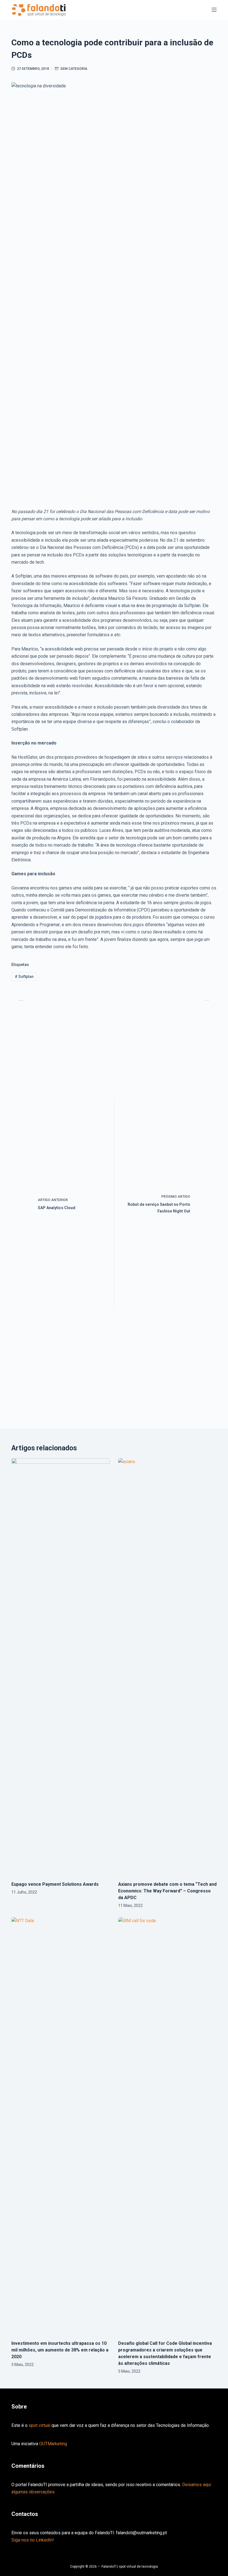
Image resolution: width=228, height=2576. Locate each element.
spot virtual (39, 2425)
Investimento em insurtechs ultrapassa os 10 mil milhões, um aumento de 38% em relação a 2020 (60, 2350)
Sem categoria (74, 69)
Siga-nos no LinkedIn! (33, 2540)
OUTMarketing (53, 2444)
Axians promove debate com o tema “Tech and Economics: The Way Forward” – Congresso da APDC (167, 1891)
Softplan (24, 977)
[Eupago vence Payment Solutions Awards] (61, 1667)
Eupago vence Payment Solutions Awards (55, 1884)
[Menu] (214, 10)
